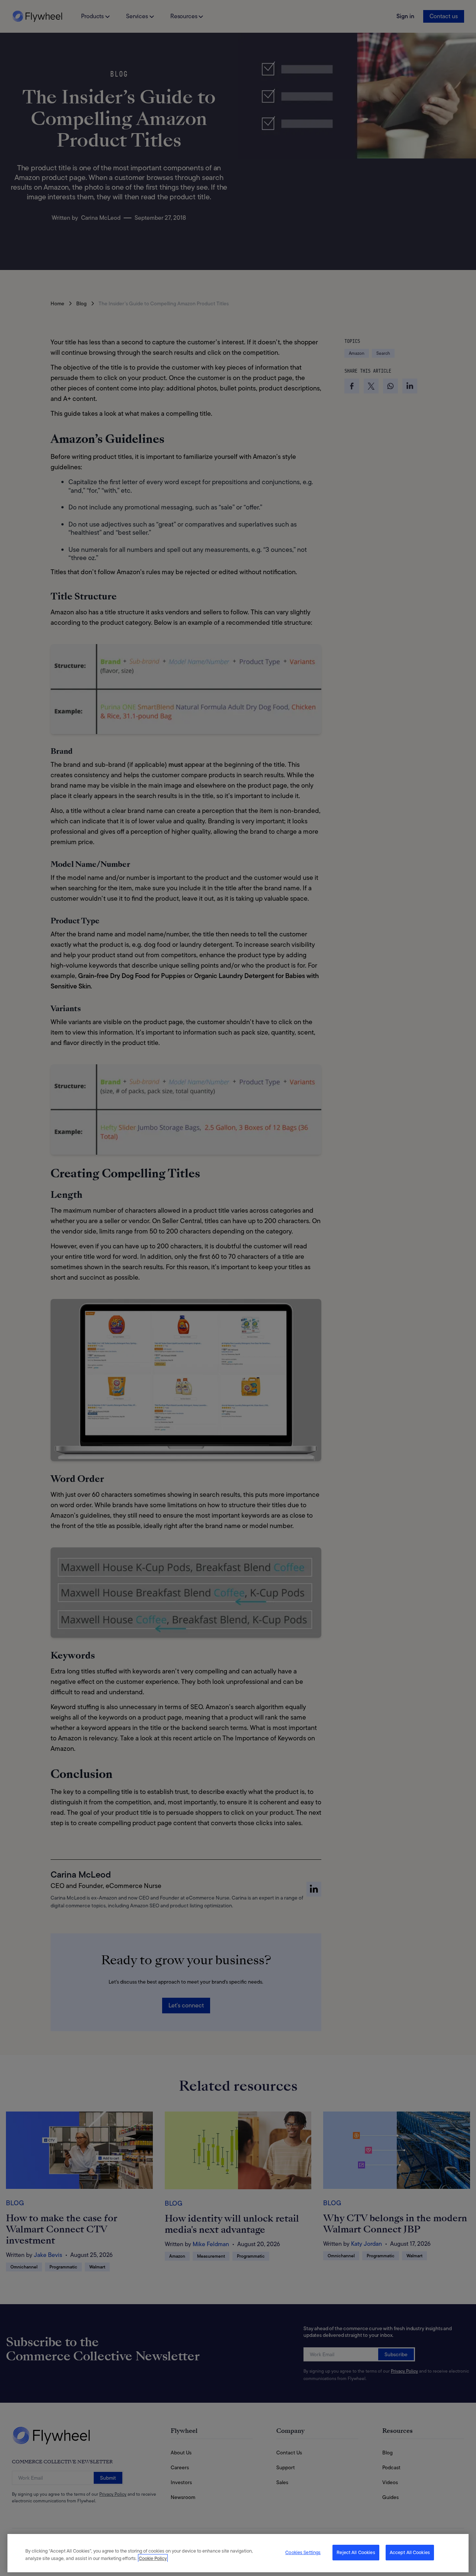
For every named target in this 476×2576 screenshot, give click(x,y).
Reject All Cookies (356, 2552)
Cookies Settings (303, 2552)
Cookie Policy (153, 2558)
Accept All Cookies (410, 2552)
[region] (238, 2553)
